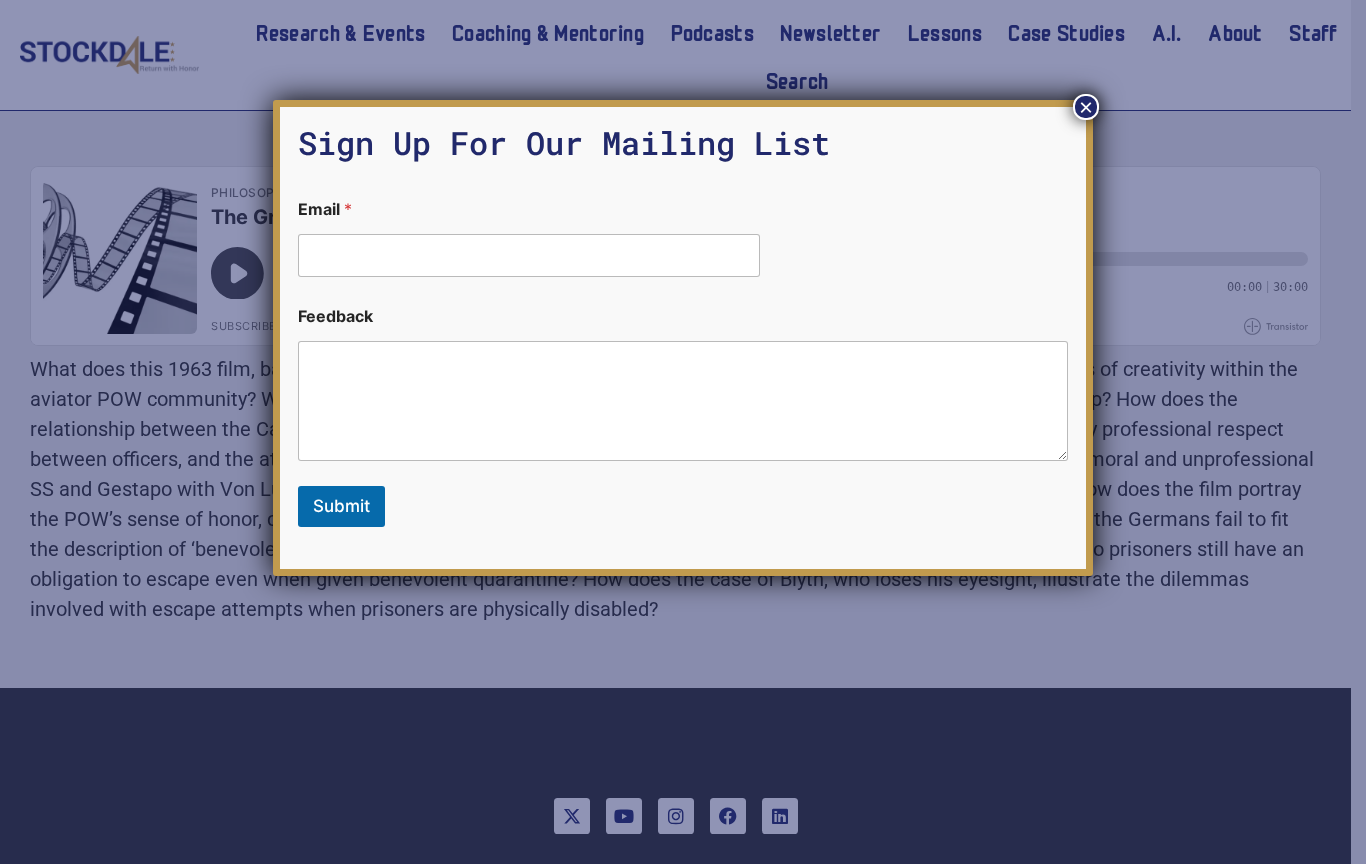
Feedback (335, 316)
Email (325, 209)
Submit (341, 506)
